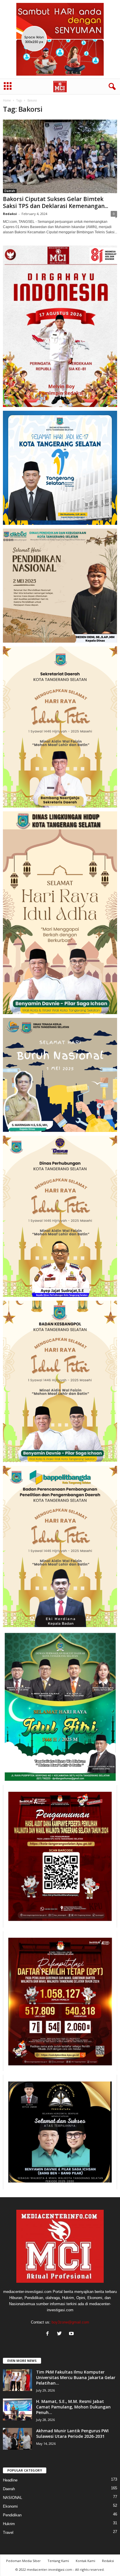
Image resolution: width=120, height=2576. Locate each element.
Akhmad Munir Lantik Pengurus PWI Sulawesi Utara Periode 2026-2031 (72, 2433)
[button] (111, 87)
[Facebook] (49, 2334)
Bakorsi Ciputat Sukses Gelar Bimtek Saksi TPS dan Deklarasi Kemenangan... (55, 202)
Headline (10, 2480)
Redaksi (10, 214)
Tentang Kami (58, 2561)
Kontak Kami (85, 2561)
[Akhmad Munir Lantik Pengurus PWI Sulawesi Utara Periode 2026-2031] (17, 2439)
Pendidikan (12, 2515)
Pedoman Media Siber (23, 2561)
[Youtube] (72, 2334)
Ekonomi (10, 2506)
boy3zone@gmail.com (70, 2322)
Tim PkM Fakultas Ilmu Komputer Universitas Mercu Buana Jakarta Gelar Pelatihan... (76, 2377)
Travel (8, 2533)
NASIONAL (13, 2498)
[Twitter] (61, 2334)
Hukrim (9, 2524)
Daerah (10, 191)
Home (7, 100)
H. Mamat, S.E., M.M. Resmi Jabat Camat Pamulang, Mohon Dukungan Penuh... (73, 2407)
